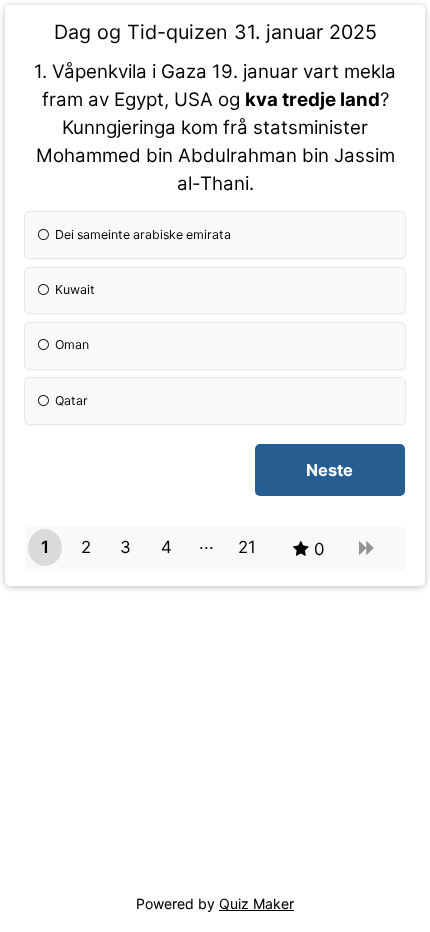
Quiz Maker (256, 903)
